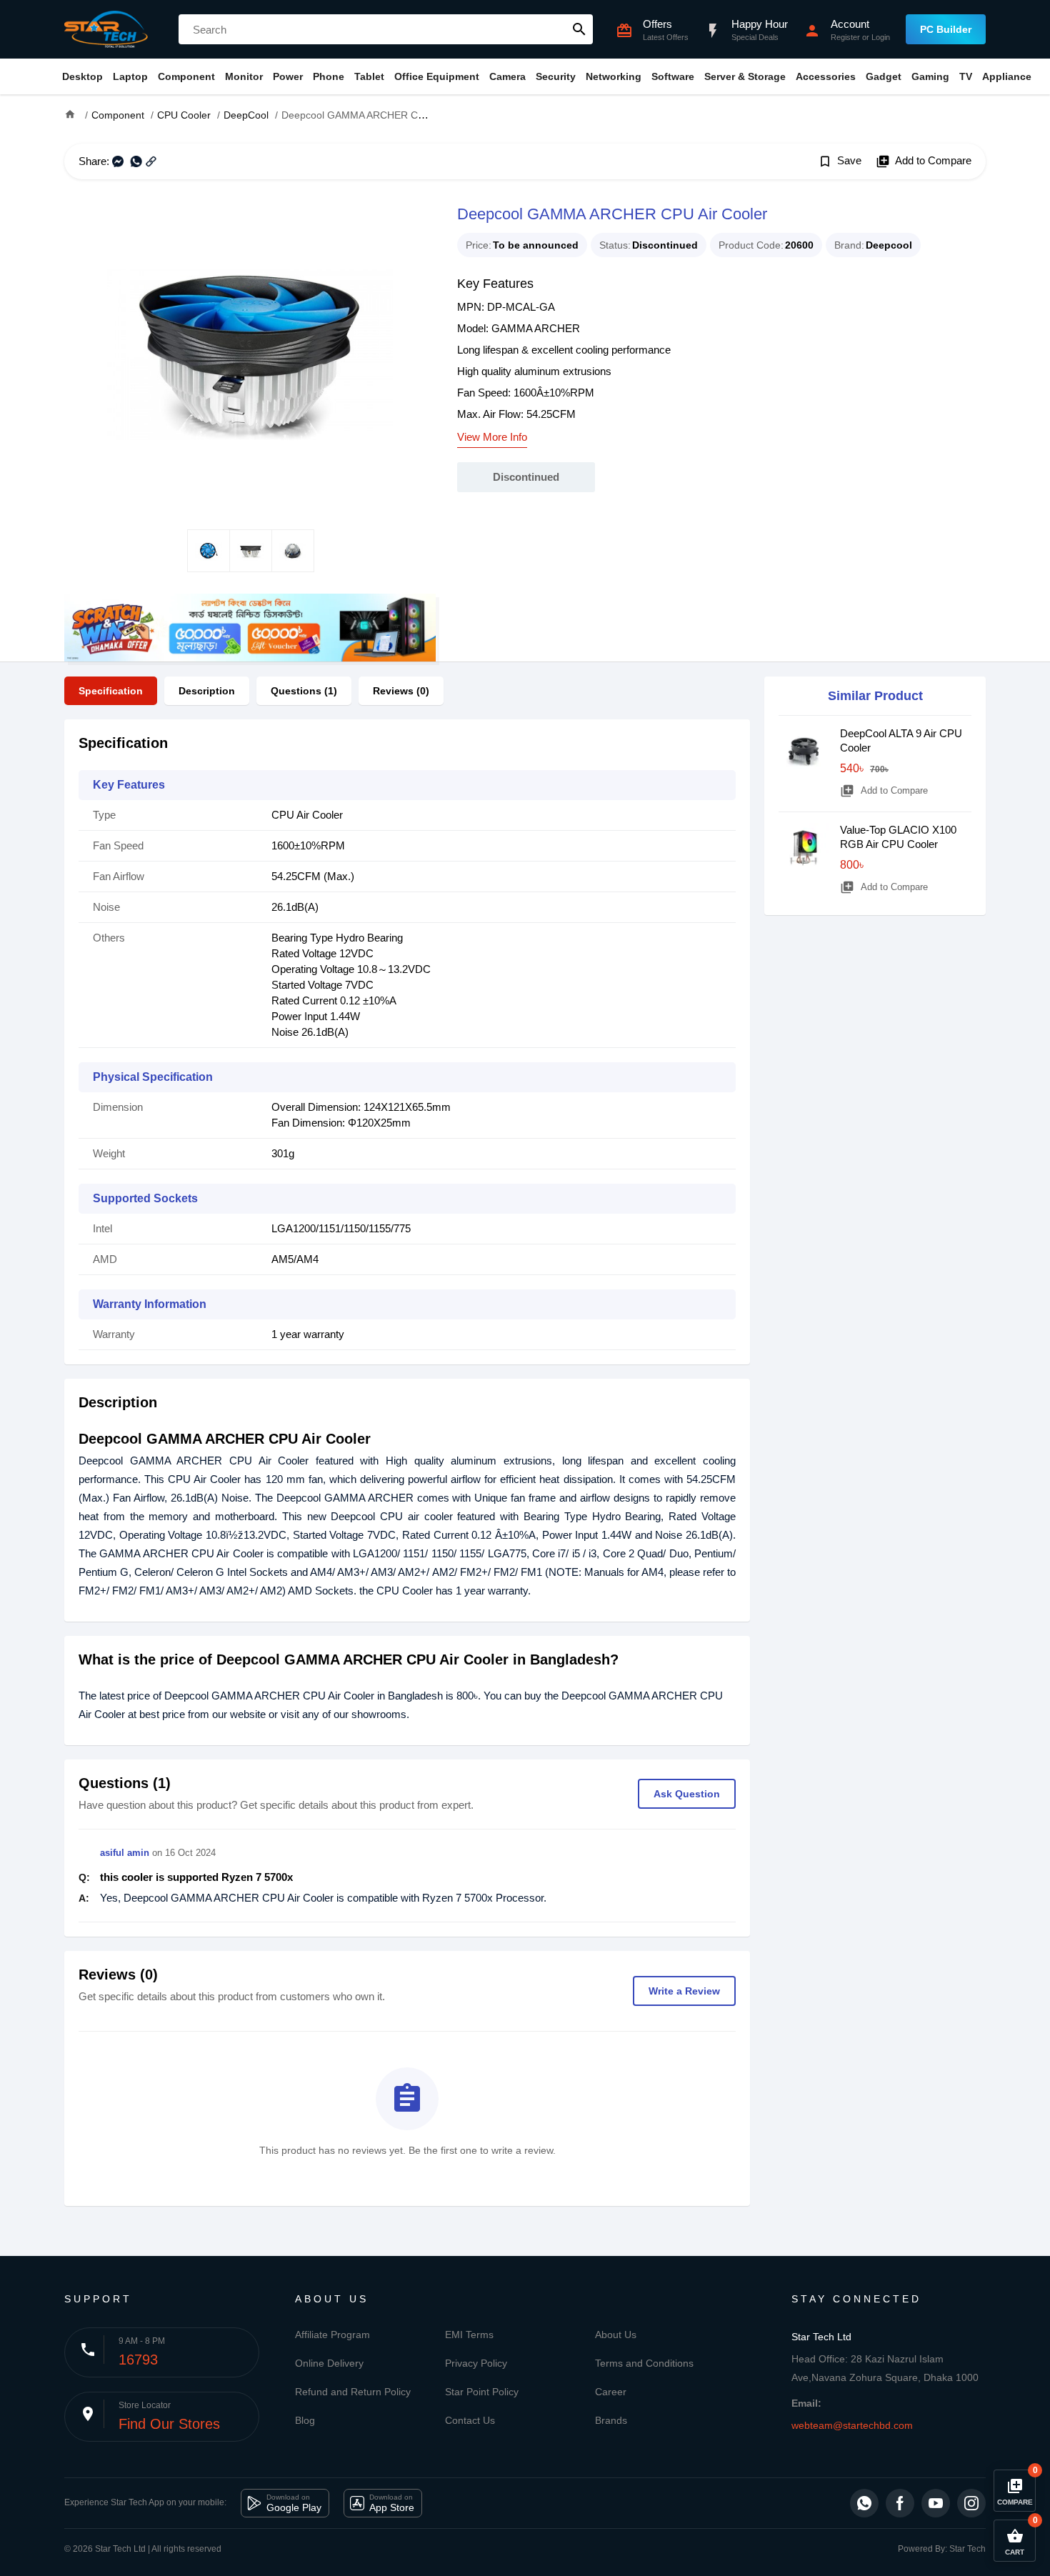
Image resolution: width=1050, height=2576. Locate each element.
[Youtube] (936, 2503)
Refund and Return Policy (353, 2392)
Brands (611, 2420)
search (579, 29)
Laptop (130, 76)
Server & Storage (745, 76)
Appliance (1007, 76)
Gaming (930, 76)
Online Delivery (329, 2363)
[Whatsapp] (864, 2503)
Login (881, 37)
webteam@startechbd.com (852, 2425)
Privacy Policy (476, 2363)
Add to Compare (924, 161)
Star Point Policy (482, 2392)
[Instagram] (971, 2503)
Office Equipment (437, 76)
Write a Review (684, 1991)
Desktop (82, 76)
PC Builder (946, 29)
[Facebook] (900, 2503)
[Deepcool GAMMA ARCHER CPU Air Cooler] (250, 354)
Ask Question (687, 1794)
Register (845, 37)
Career (611, 2392)
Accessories (826, 76)
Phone (329, 76)
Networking (614, 76)
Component (186, 76)
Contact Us (470, 2420)
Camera (507, 76)
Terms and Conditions (644, 2363)
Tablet (369, 76)
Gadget (884, 76)
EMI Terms (469, 2335)
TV (966, 76)
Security (556, 76)
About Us (616, 2335)
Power (288, 76)
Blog (305, 2420)
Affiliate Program (332, 2335)
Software (673, 76)
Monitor (244, 76)
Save (840, 161)
